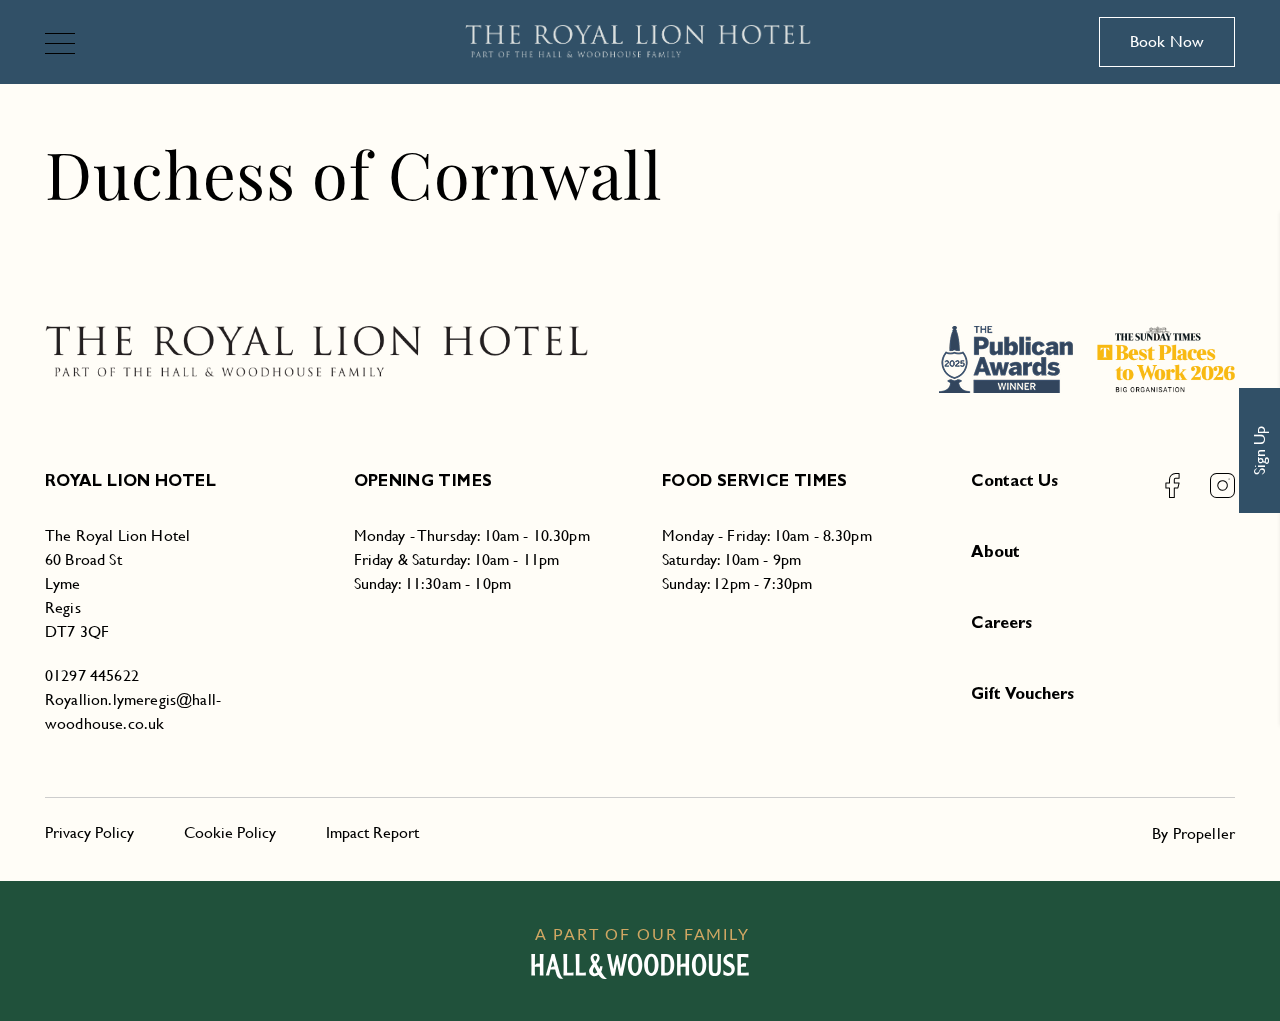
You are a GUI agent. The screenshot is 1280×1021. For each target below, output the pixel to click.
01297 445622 (92, 675)
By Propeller (1193, 833)
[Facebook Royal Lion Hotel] (1172, 485)
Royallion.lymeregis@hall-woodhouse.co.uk (133, 711)
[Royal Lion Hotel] (640, 42)
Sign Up (1259, 450)
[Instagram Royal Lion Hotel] (1210, 485)
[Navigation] (68, 45)
